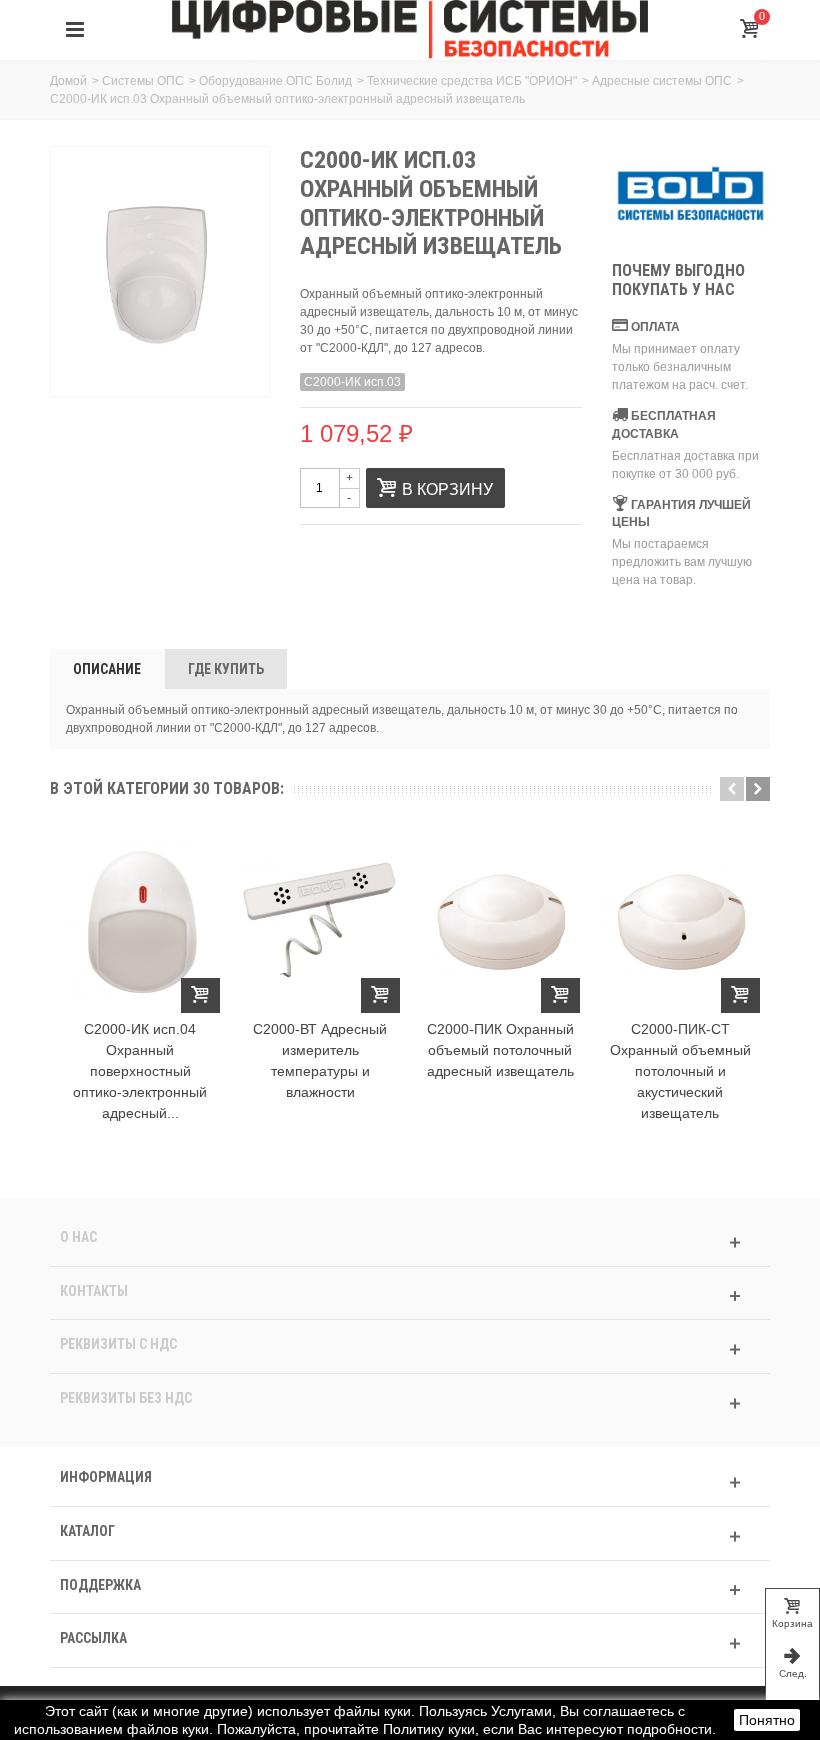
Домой (68, 81)
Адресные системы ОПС (662, 81)
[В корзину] (200, 995)
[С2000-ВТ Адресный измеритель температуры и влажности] (320, 922)
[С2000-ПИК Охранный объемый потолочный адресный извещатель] (500, 922)
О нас (78, 1237)
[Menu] (75, 30)
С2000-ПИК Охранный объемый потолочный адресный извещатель (500, 1050)
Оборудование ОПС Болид (275, 81)
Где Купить (226, 669)
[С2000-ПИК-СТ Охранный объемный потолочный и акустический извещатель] (680, 922)
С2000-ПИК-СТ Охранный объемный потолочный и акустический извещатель (680, 1071)
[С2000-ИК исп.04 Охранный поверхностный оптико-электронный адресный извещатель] (140, 922)
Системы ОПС (143, 81)
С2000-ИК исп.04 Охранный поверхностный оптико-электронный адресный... (140, 1071)
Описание (107, 669)
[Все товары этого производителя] (691, 194)
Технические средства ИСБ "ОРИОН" (472, 81)
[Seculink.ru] (409, 29)
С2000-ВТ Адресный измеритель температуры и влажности (320, 1060)
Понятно (767, 1720)
